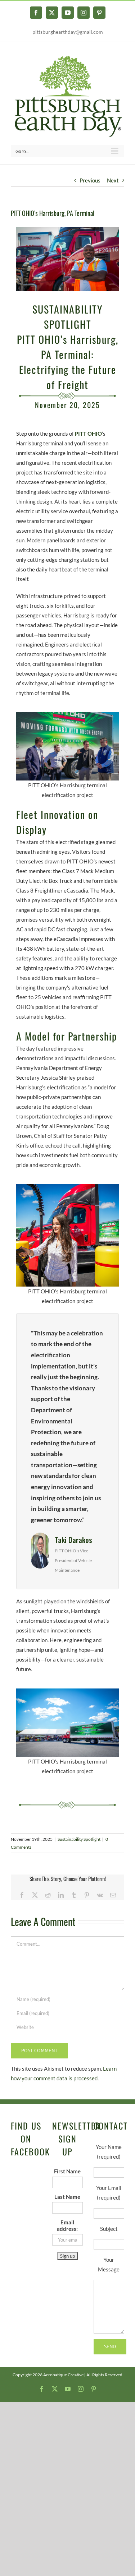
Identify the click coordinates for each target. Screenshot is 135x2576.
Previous (90, 180)
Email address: (67, 2225)
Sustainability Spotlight (79, 1839)
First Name (67, 2171)
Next (113, 180)
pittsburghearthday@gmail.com (68, 32)
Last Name (67, 2197)
